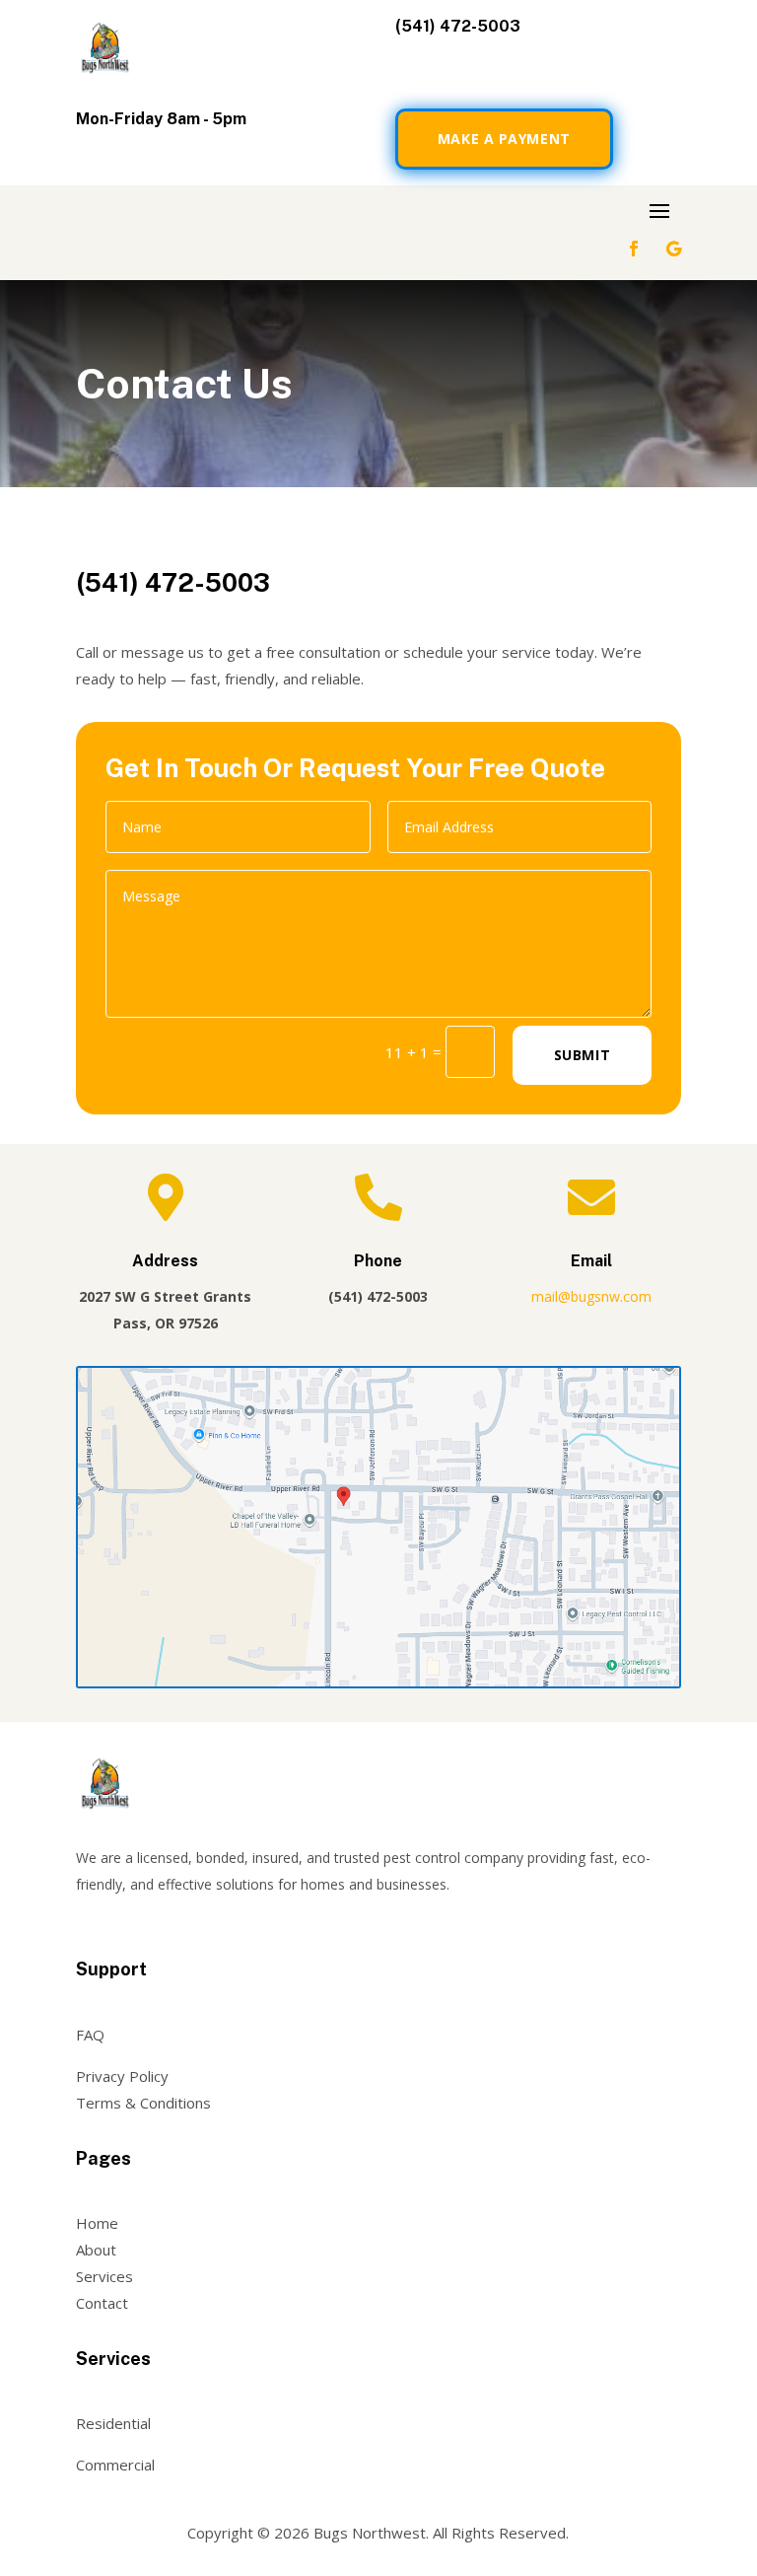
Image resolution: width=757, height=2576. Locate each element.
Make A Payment (504, 139)
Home (97, 2223)
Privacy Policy (122, 2076)
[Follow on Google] (673, 249)
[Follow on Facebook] (634, 249)
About (96, 2250)
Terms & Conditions (143, 2103)
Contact (102, 2303)
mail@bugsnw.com (591, 1296)
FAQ (90, 2035)
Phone (378, 1261)
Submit (582, 1055)
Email (591, 1261)
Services (104, 2276)
